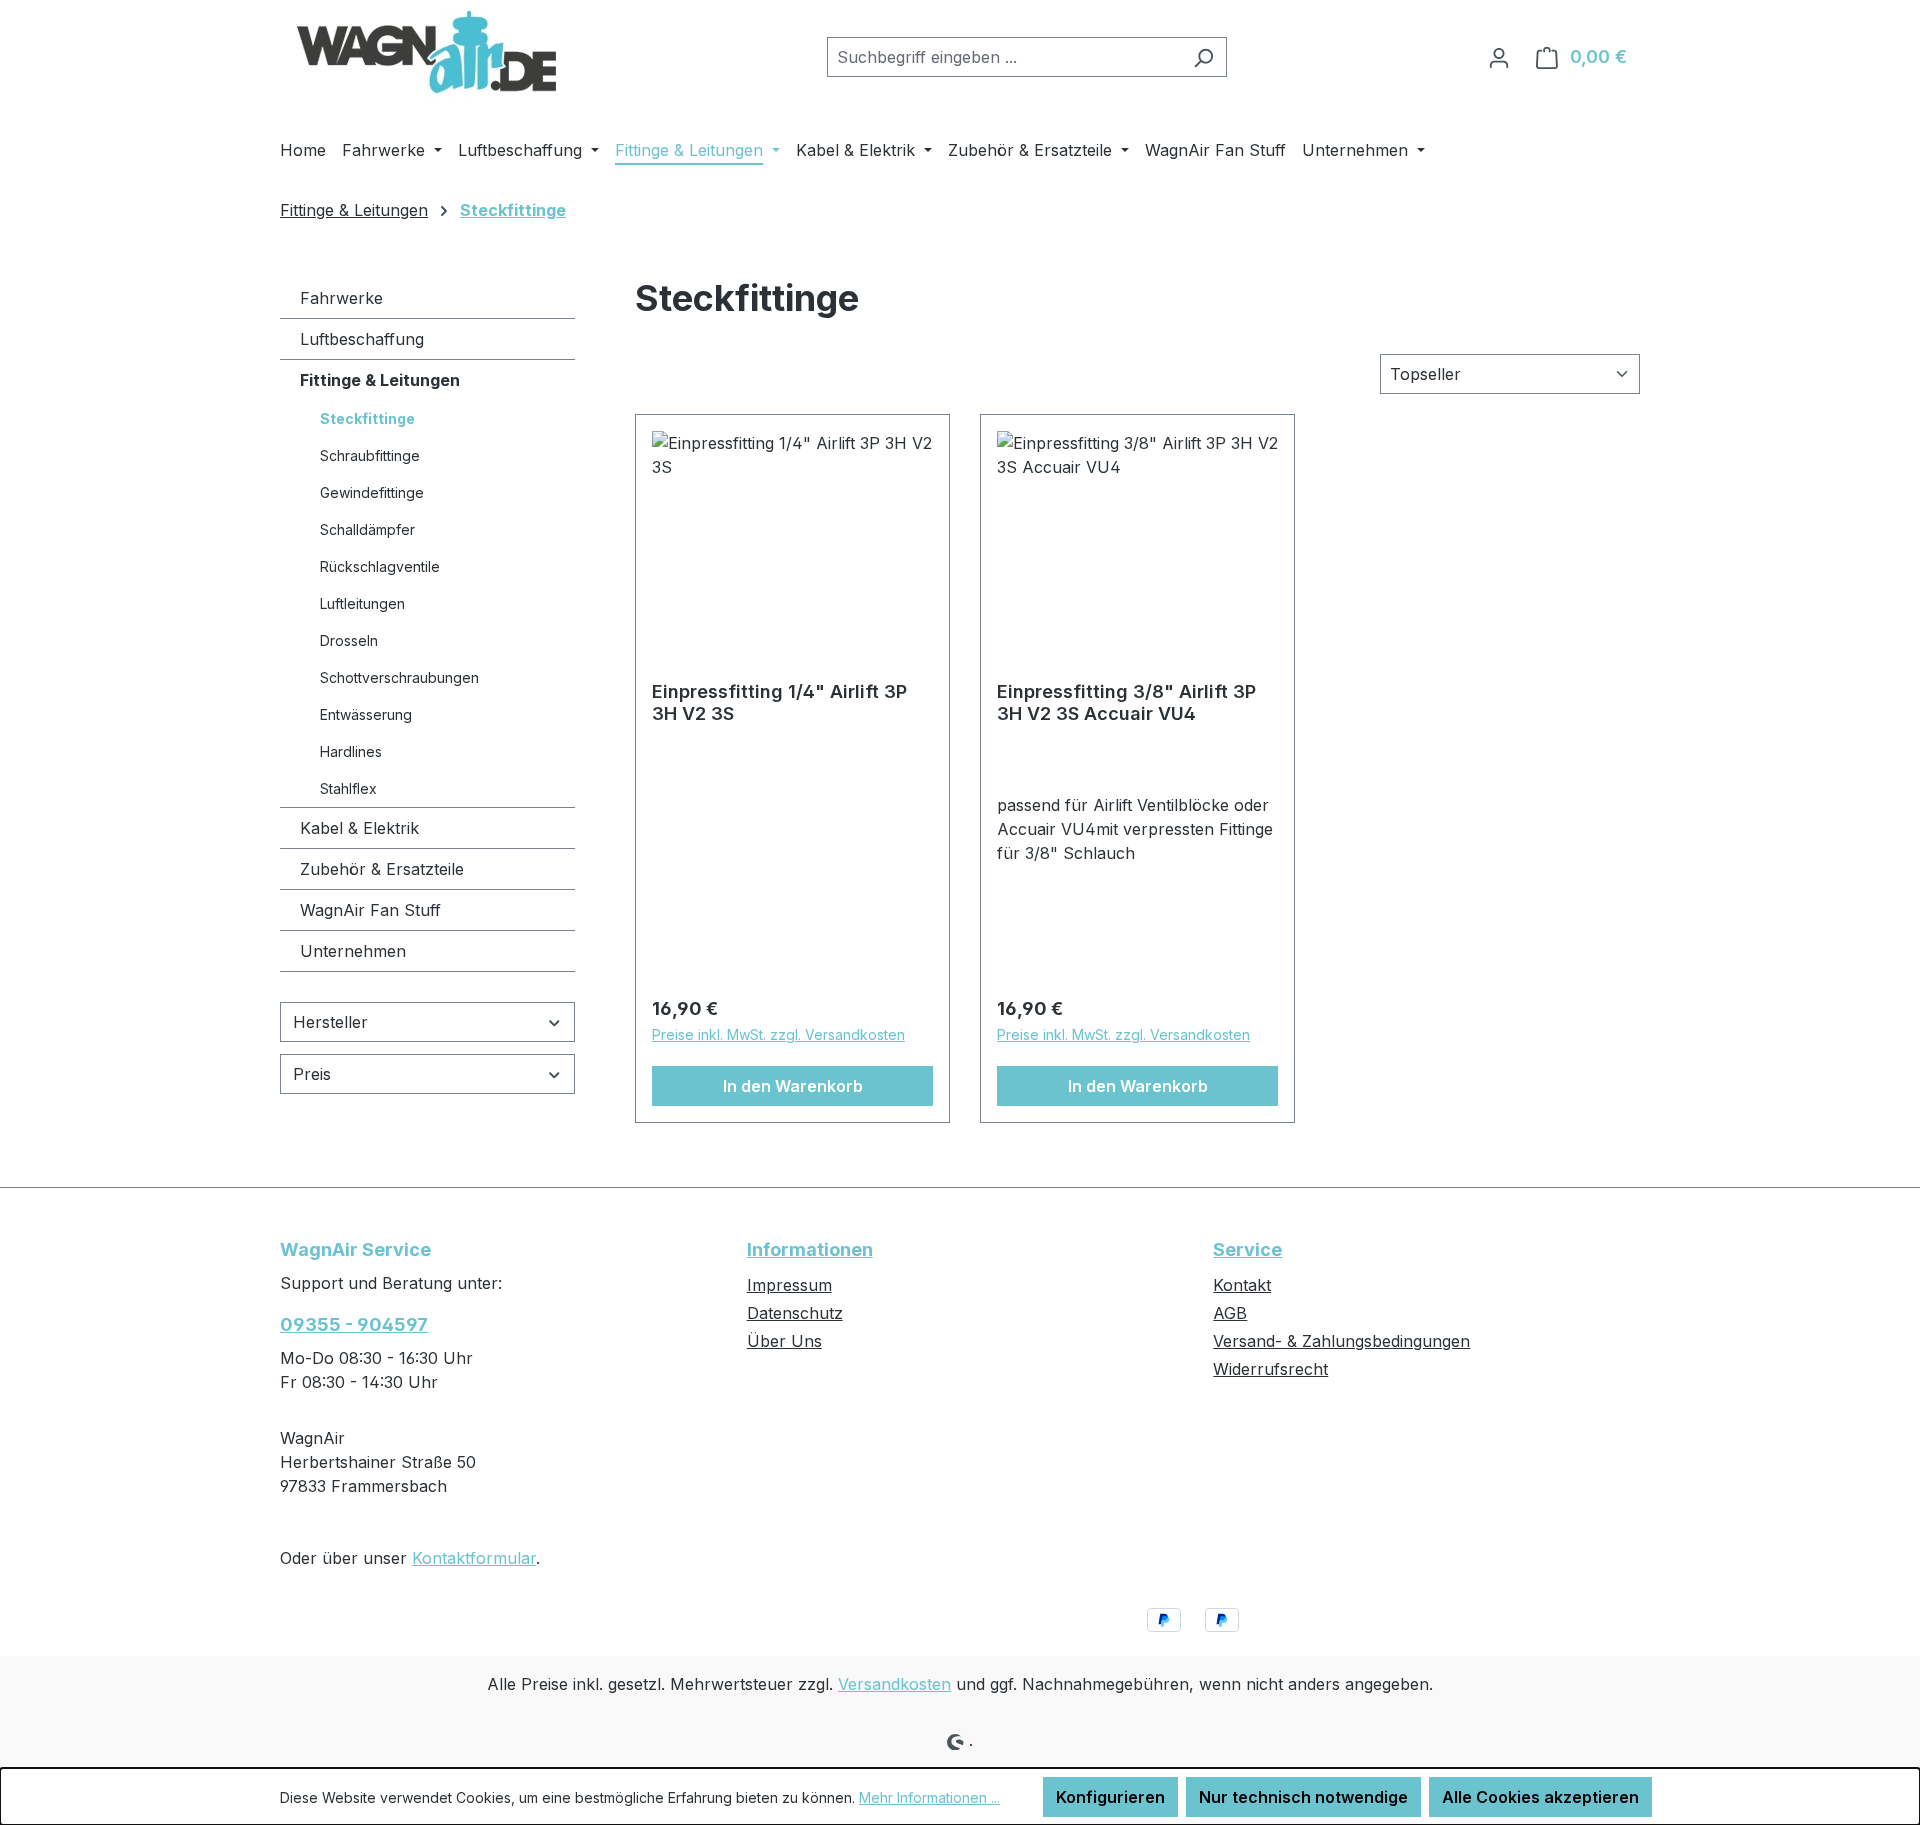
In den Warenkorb (793, 1086)
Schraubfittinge (370, 455)
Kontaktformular (474, 1558)
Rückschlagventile (380, 566)
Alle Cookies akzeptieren (1540, 1797)
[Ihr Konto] (1499, 57)
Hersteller (330, 1022)
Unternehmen (353, 951)
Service (1247, 1249)
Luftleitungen (362, 603)
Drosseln (349, 640)
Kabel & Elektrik (359, 828)
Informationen (810, 1249)
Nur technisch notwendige (1303, 1797)
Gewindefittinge (372, 492)
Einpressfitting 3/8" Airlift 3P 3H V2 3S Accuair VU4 (1126, 702)
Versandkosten (894, 1684)
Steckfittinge (367, 418)
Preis (312, 1074)
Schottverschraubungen (399, 677)
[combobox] (1004, 57)
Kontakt (1242, 1285)
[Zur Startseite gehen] (429, 53)
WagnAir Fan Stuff (370, 910)
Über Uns (784, 1341)
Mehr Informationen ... (929, 1797)
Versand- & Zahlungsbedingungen (1341, 1341)
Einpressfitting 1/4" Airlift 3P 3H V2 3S (779, 702)
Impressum (789, 1285)
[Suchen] (1203, 57)
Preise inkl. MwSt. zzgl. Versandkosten (778, 1034)
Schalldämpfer (367, 529)
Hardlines (351, 751)
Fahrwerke (341, 298)
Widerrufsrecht (1270, 1369)
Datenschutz (795, 1313)
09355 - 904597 (354, 1324)
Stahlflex (348, 788)
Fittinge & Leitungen (380, 380)
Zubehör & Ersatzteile (382, 869)
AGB (1230, 1313)
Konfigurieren (1110, 1797)
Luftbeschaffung (362, 339)
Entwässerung (366, 714)
